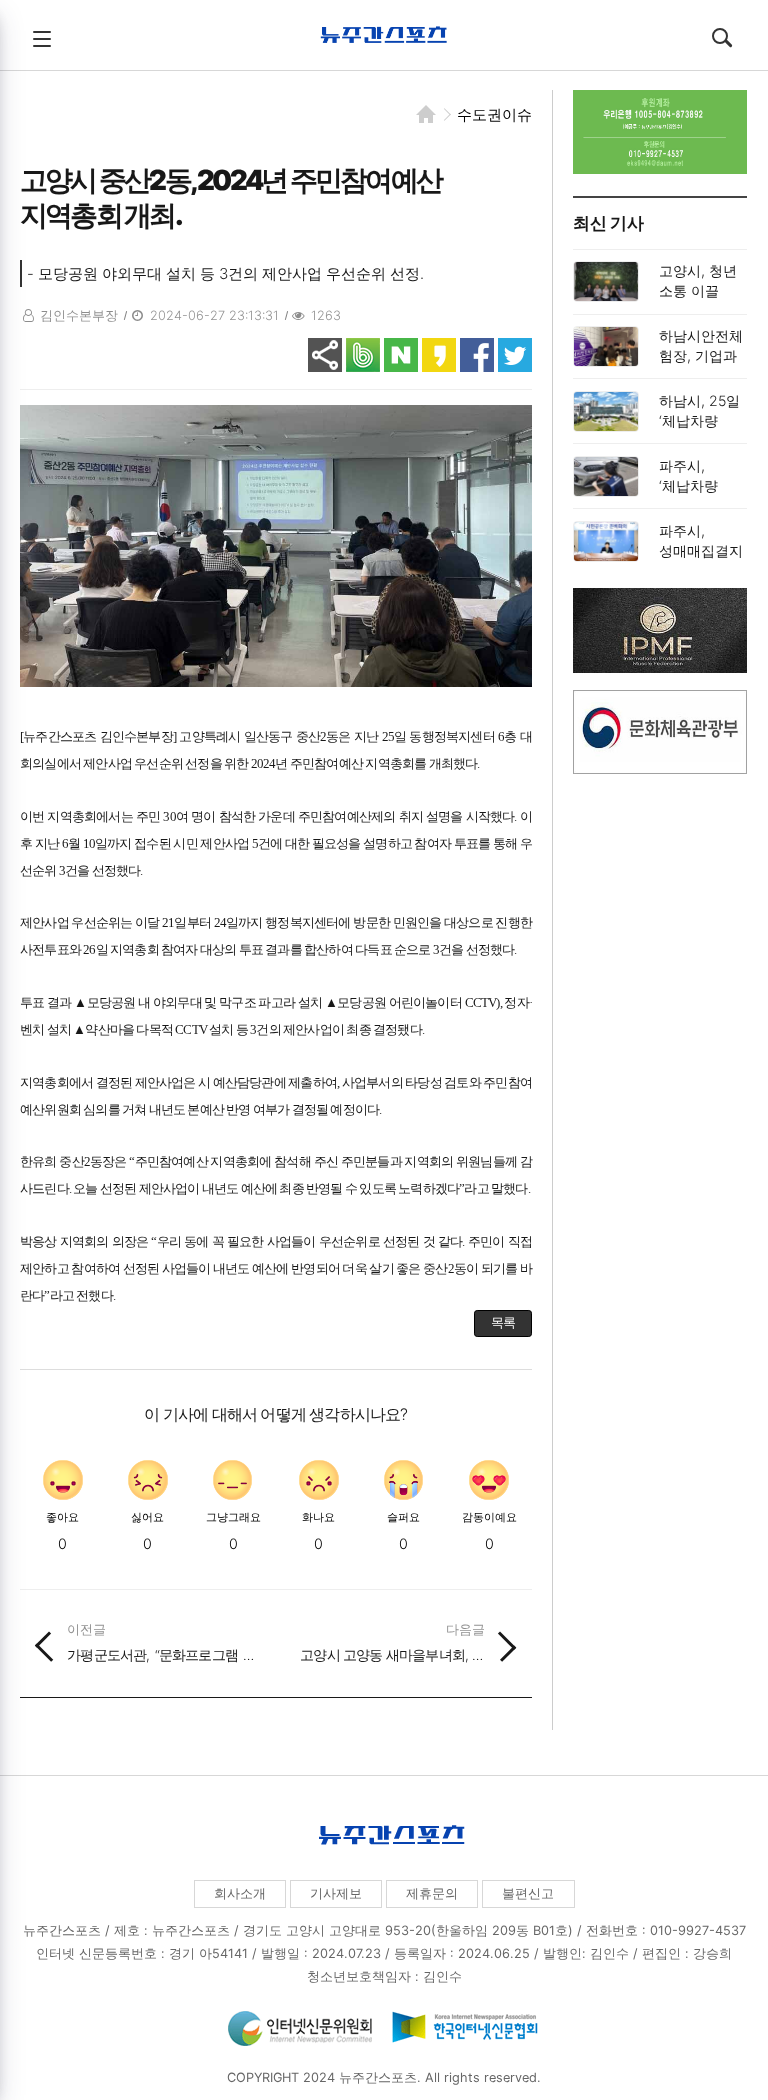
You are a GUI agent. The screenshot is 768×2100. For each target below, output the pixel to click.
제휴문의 (432, 1893)
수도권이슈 (494, 114)
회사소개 (240, 1893)
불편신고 (528, 1893)
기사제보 (336, 1893)
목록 (503, 1322)
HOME (426, 114)
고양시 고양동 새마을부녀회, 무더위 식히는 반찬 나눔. (392, 1643)
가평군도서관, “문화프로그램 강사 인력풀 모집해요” (161, 1643)
